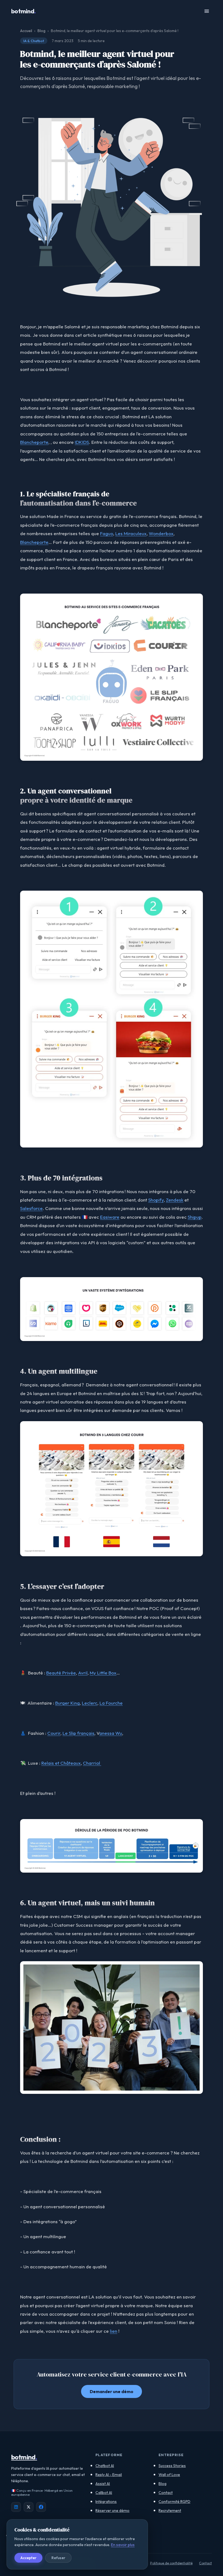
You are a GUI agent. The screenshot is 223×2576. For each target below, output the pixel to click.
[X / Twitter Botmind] (29, 2507)
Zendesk (175, 1200)
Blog (41, 31)
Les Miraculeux (131, 533)
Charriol (92, 1763)
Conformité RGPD (174, 2502)
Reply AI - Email (109, 2475)
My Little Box (103, 1673)
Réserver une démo (112, 2510)
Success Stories (172, 2466)
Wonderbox (161, 533)
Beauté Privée (61, 1673)
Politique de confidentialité (171, 2563)
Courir (54, 1733)
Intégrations (106, 2502)
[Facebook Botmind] (41, 2507)
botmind (24, 11)
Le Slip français (78, 1733)
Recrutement (170, 2510)
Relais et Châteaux (61, 1763)
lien (114, 2331)
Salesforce (31, 1208)
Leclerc (90, 1703)
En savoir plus (123, 2545)
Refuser (58, 2558)
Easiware (110, 1217)
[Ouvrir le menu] (207, 11)
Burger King (67, 1703)
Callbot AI (104, 2493)
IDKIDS (82, 442)
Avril (83, 1673)
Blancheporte (34, 442)
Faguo (107, 533)
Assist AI (103, 2484)
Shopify (156, 1200)
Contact (166, 2493)
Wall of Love (169, 2475)
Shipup (195, 1217)
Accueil (26, 31)
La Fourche (111, 1703)
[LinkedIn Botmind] (16, 2507)
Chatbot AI (105, 2466)
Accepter (28, 2558)
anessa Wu (111, 1733)
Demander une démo (112, 2391)
